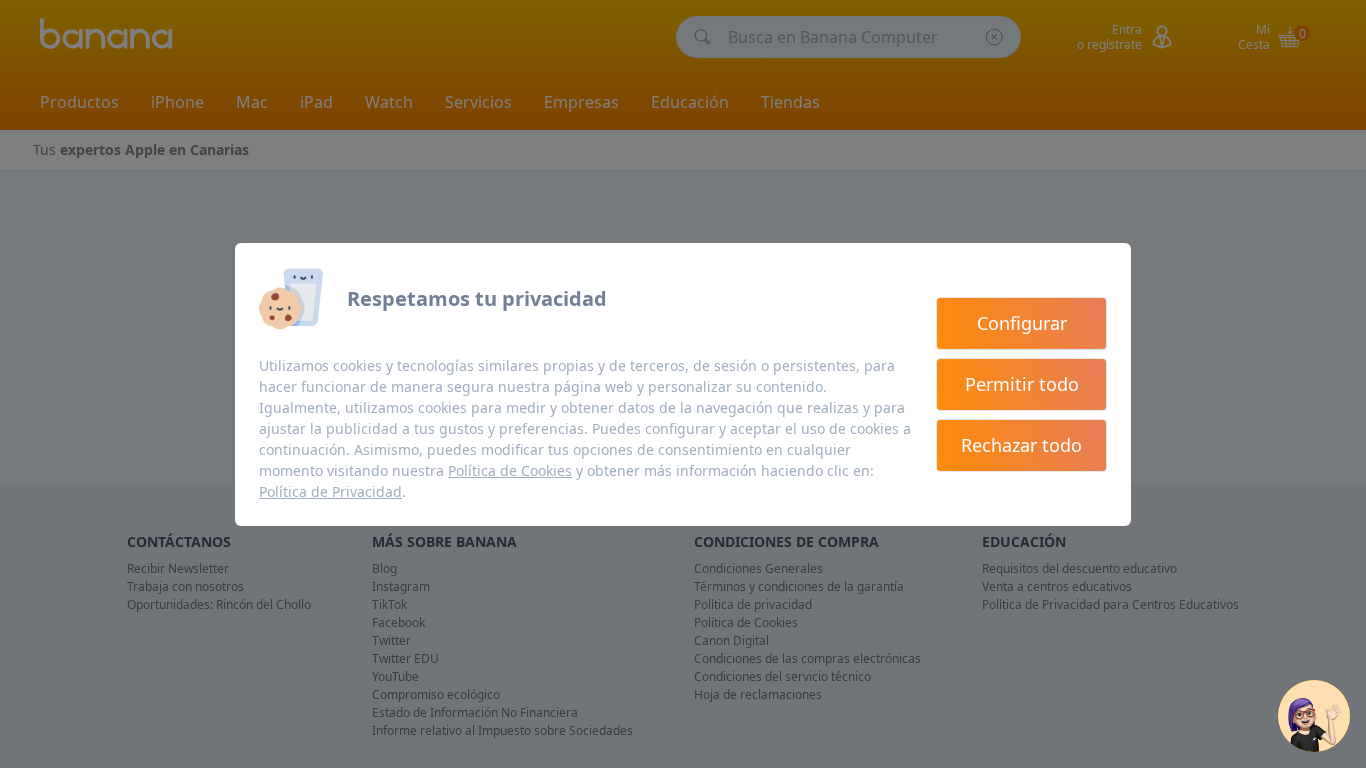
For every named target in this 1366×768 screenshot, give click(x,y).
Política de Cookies (510, 470)
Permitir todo (1022, 384)
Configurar (1022, 323)
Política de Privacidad (330, 491)
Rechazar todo (1021, 445)
